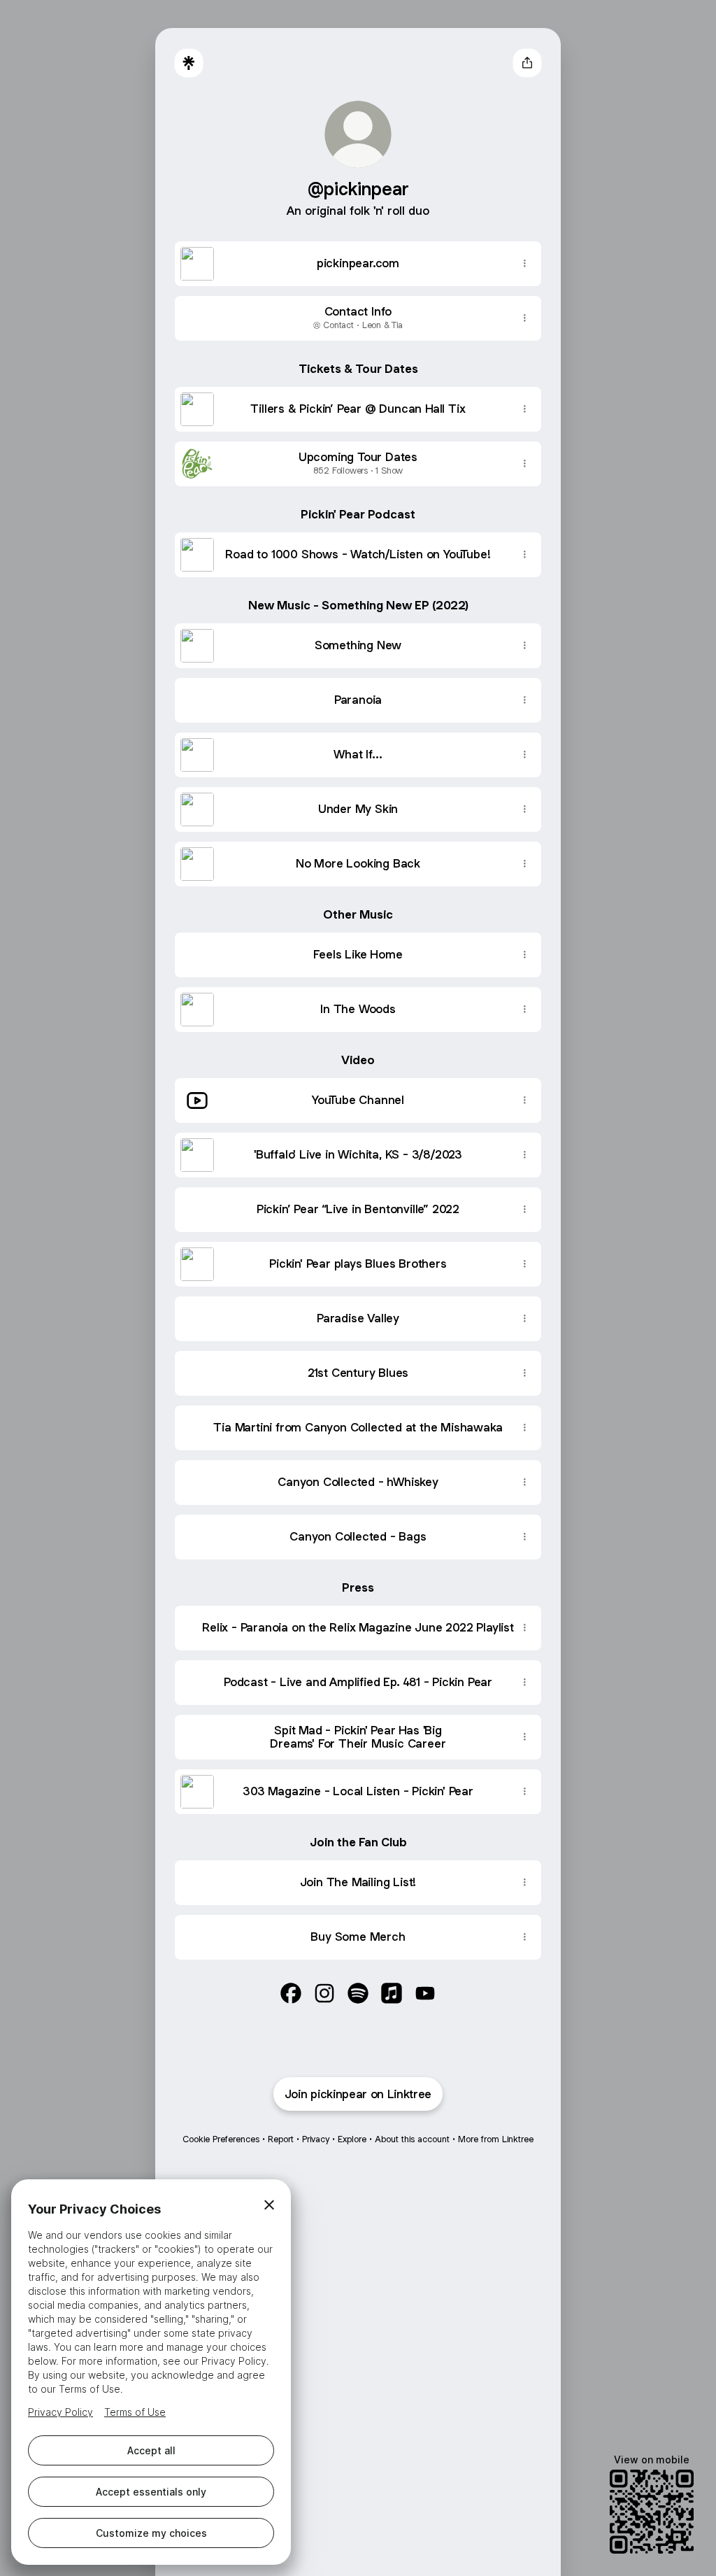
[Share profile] (527, 63)
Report (281, 2139)
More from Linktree (496, 2139)
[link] (291, 1993)
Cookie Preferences (221, 2139)
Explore (352, 2139)
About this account (412, 2139)
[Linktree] (189, 63)
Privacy (316, 2139)
